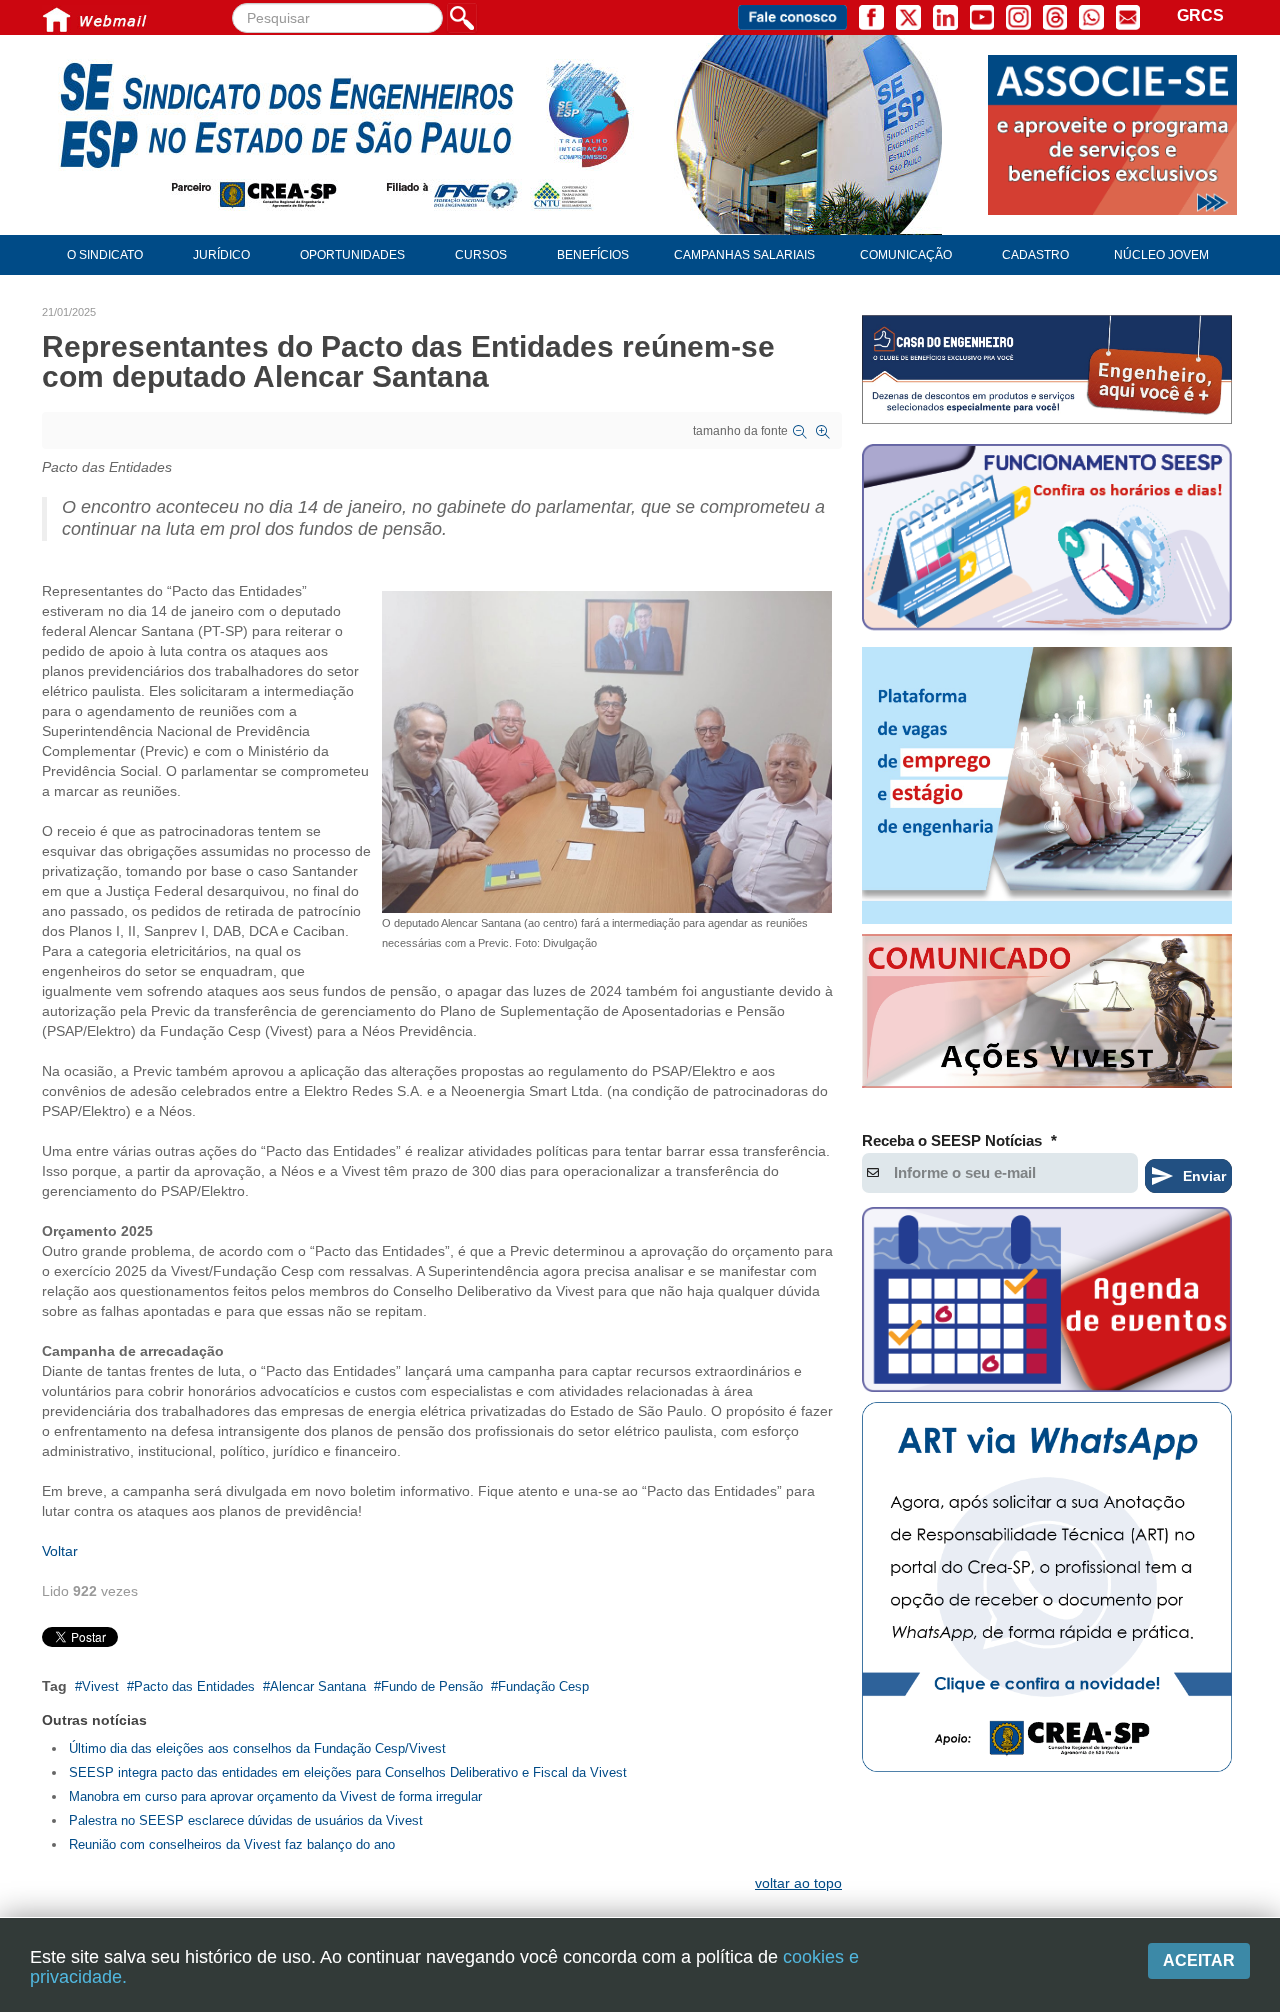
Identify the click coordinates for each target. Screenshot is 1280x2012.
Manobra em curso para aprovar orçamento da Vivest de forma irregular (275, 1796)
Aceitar (1199, 1960)
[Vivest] (1047, 1015)
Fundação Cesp (543, 1686)
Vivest (100, 1686)
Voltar (60, 1551)
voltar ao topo (798, 1883)
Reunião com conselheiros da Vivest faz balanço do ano (232, 1844)
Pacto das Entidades (194, 1686)
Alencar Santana (318, 1686)
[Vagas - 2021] (1047, 786)
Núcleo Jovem (1161, 255)
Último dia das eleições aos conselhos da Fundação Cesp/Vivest (257, 1748)
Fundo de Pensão (432, 1686)
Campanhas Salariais (744, 255)
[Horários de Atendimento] (1047, 540)
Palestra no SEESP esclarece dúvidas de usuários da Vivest (246, 1820)
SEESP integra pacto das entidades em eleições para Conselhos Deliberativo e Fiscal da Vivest (348, 1772)
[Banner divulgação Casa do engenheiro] (1047, 369)
